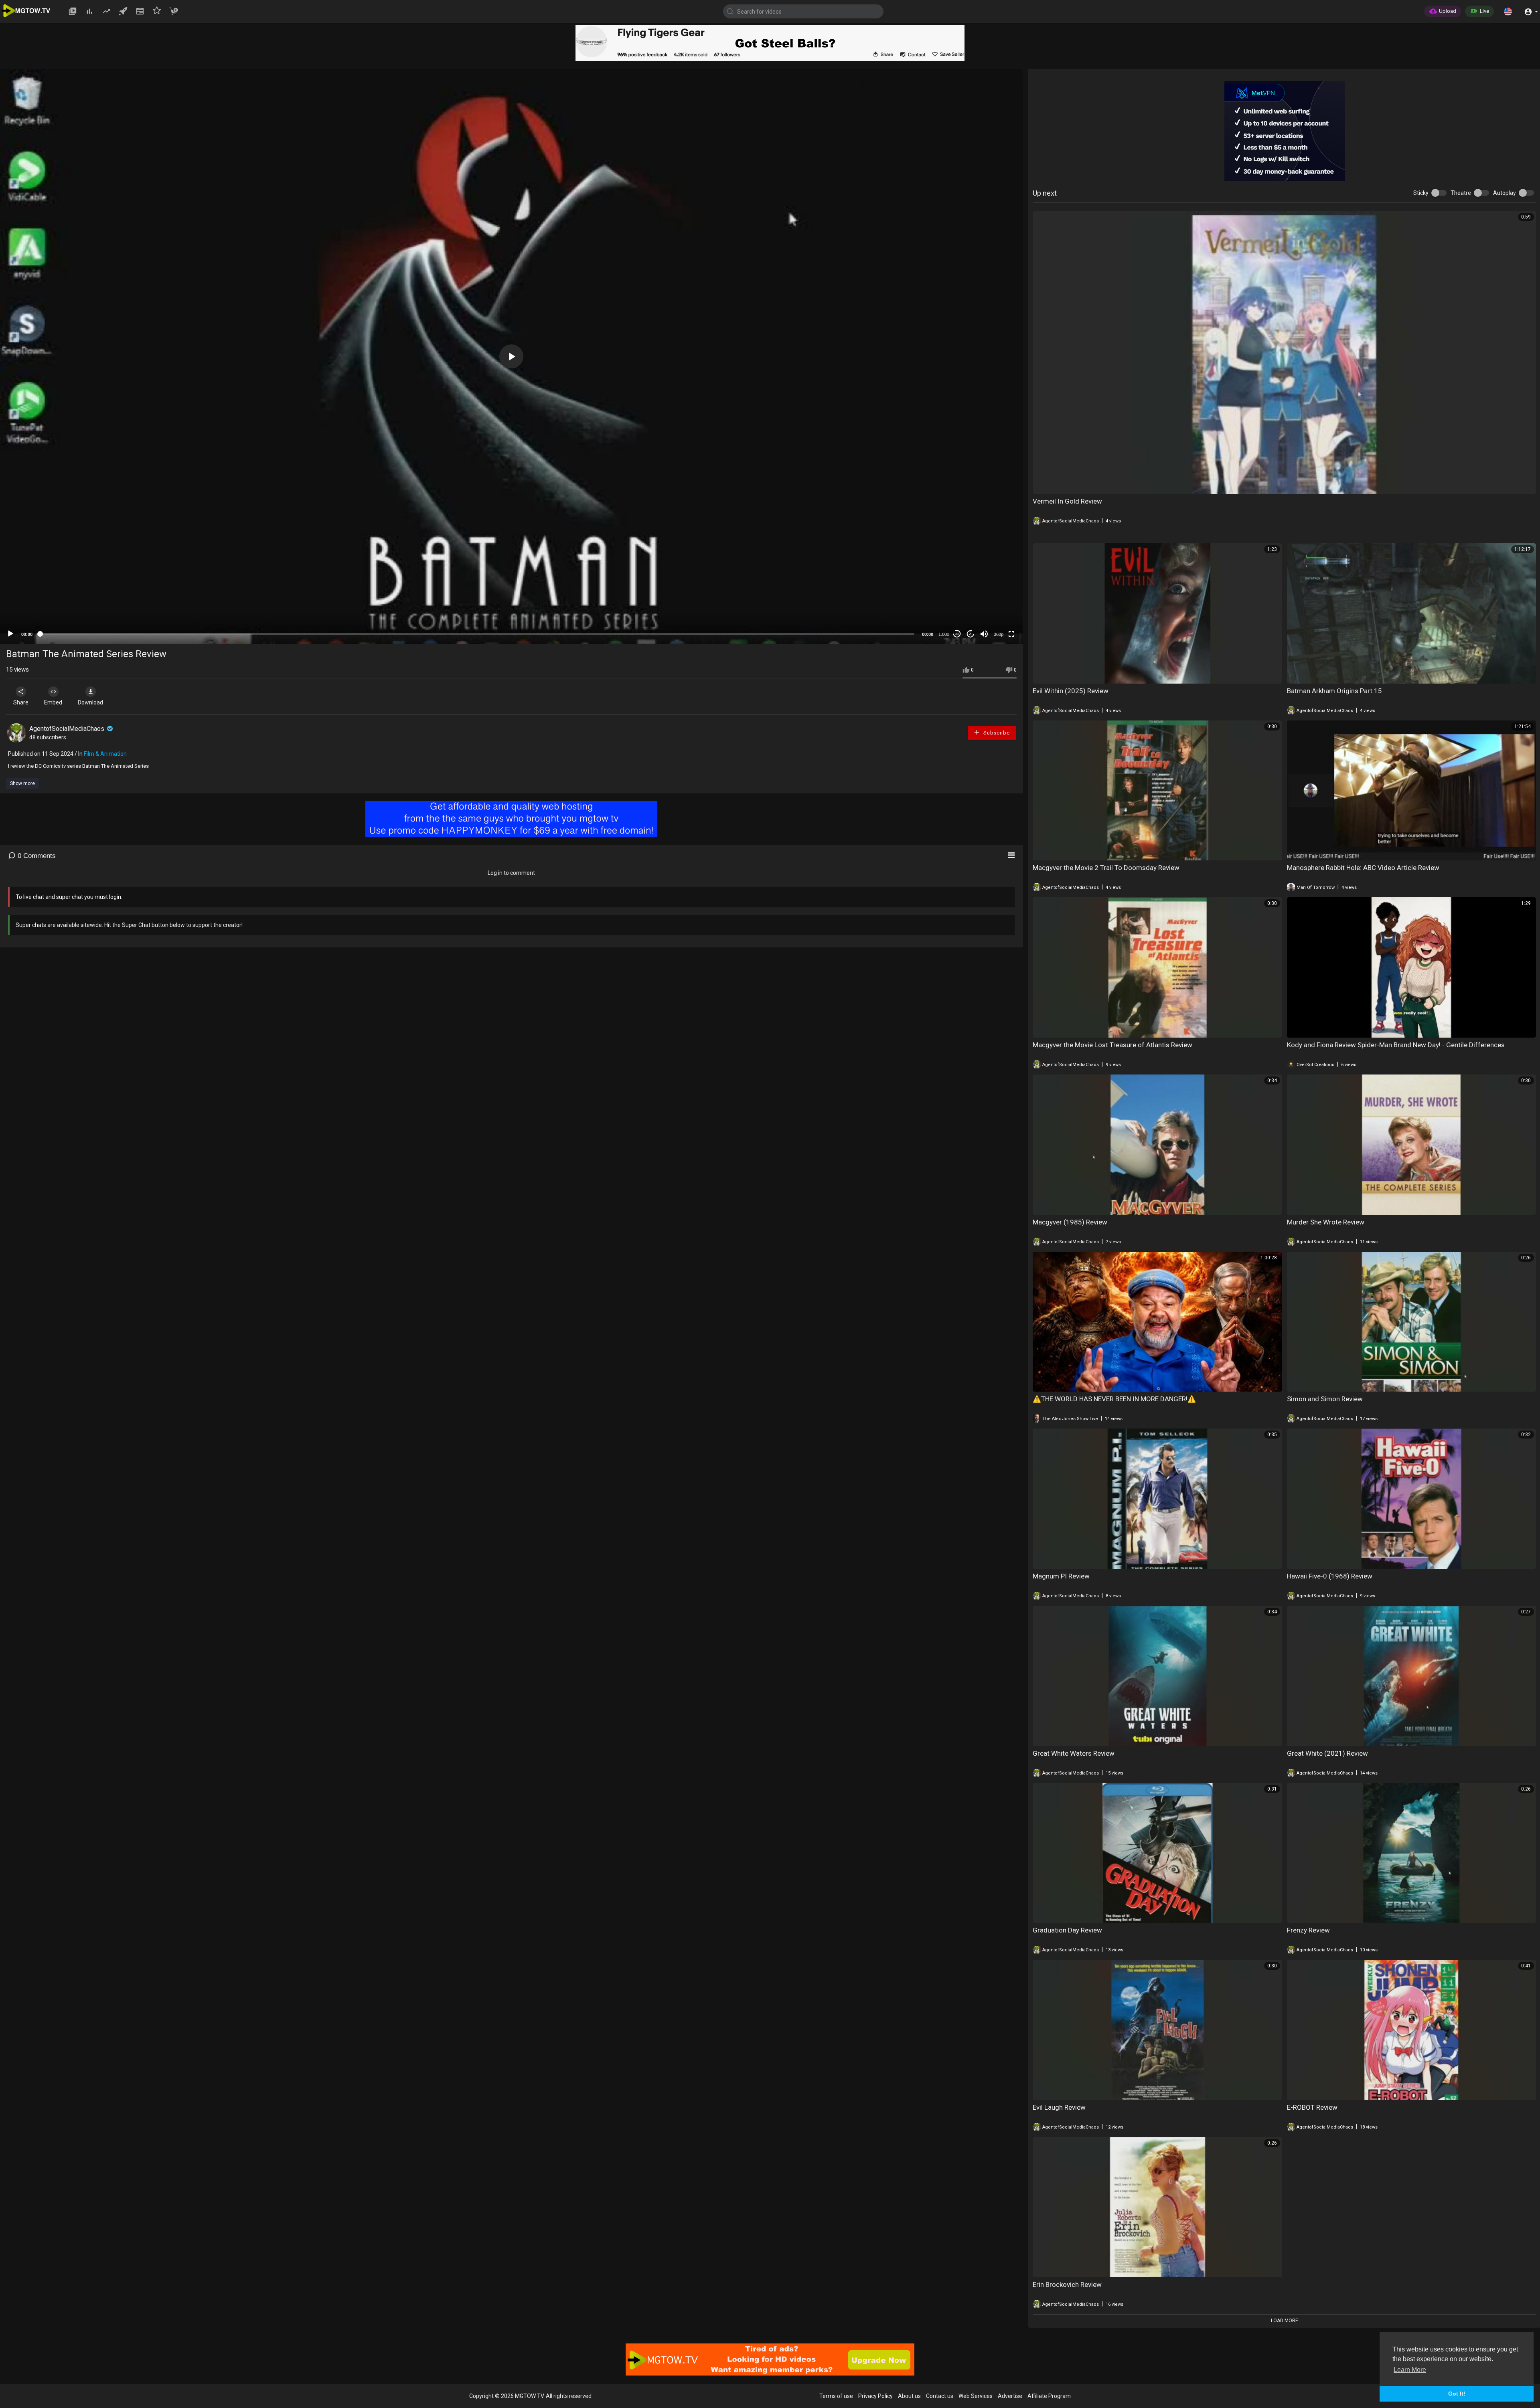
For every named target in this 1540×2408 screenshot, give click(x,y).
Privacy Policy (875, 2396)
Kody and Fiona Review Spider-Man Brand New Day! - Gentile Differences (1396, 1045)
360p (999, 634)
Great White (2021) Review (1327, 1753)
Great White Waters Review (1074, 1753)
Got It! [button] (1457, 2394)
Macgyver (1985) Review (1070, 1222)
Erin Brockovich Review (1067, 2285)
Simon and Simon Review (1325, 1399)
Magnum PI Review (1061, 1576)
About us (909, 2396)
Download (90, 702)
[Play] (10, 634)
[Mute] (984, 634)
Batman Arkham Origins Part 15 (1334, 691)
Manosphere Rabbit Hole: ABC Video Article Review (1363, 868)
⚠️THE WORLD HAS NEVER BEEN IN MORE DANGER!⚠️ (1114, 1399)
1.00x (944, 634)
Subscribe (996, 733)
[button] (1508, 11)
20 (971, 634)
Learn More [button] (1410, 2370)
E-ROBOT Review (1312, 2107)
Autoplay (1505, 193)
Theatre (1461, 193)
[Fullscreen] (1011, 634)
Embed (53, 702)
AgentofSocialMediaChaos (68, 729)
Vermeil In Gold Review (1067, 501)
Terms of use (836, 2396)
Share (21, 702)
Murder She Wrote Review (1326, 1222)
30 (957, 634)
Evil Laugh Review (1059, 2107)
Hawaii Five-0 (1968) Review (1330, 1576)
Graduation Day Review (1067, 1930)
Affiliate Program (1049, 2396)
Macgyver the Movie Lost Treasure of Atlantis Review (1112, 1045)
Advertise (1010, 2396)
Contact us (940, 2396)
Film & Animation (105, 754)
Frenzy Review (1308, 1930)
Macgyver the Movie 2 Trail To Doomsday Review (1106, 868)
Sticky (1421, 193)
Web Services (976, 2396)
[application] (511, 356)
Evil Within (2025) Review (1071, 691)
